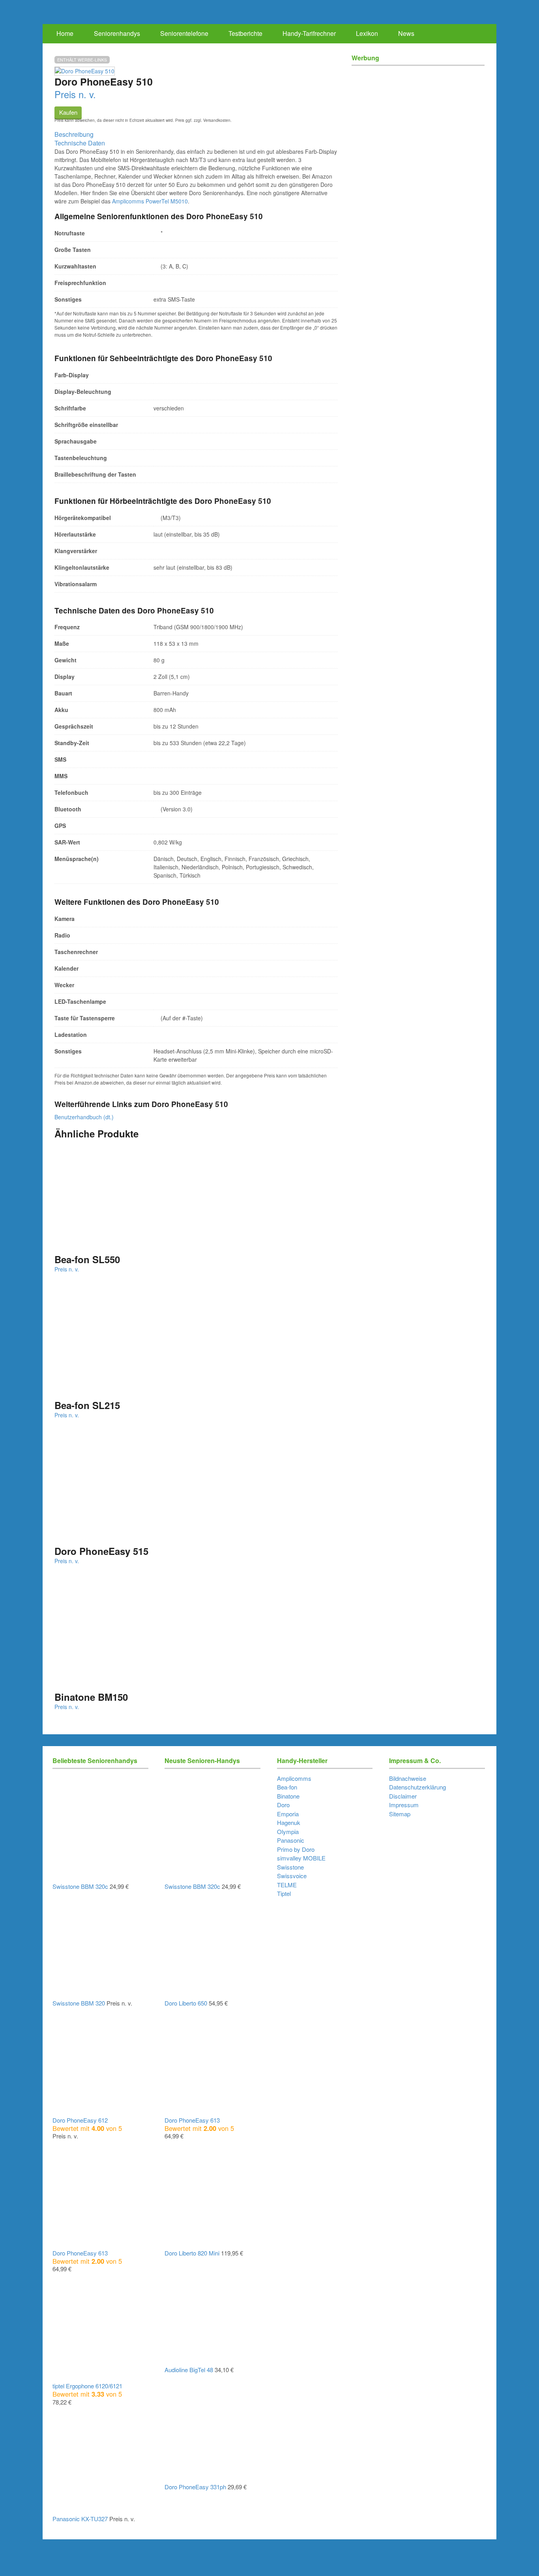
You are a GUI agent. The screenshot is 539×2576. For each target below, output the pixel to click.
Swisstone (290, 1867)
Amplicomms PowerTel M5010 (150, 201)
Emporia (288, 1814)
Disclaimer (403, 1796)
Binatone (288, 1796)
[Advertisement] (418, 126)
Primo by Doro (296, 1849)
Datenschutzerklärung (417, 1787)
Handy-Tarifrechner (309, 33)
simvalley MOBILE (301, 1858)
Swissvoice (292, 1876)
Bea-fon (287, 1787)
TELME (287, 1885)
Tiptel (284, 1893)
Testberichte (245, 33)
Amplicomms (294, 1778)
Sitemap (400, 1814)
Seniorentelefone (184, 33)
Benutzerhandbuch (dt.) (84, 1117)
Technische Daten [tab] (80, 143)
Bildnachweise (408, 1778)
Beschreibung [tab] (74, 134)
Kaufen (68, 112)
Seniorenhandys (117, 33)
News (406, 33)
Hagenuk (289, 1822)
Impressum (404, 1805)
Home (65, 33)
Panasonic (291, 1840)
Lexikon (367, 33)
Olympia (288, 1831)
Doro (283, 1805)
